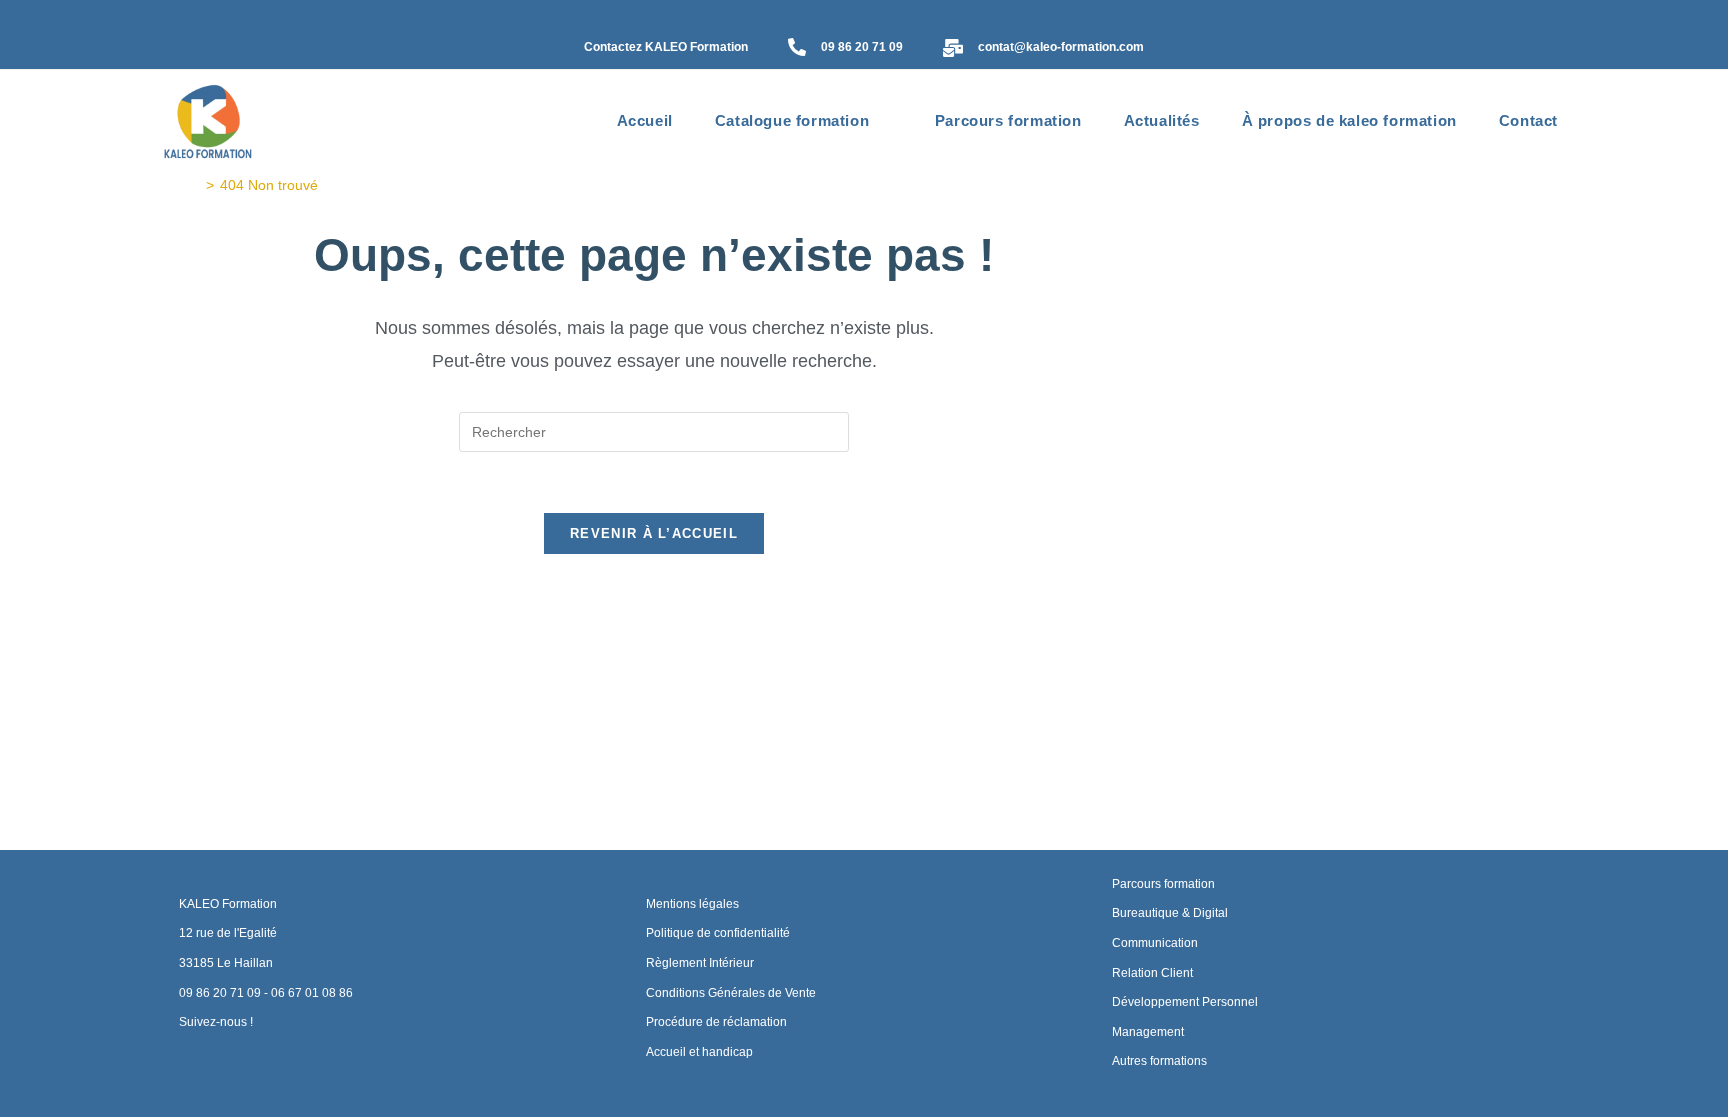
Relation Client (1152, 973)
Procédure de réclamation (716, 1022)
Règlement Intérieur (700, 963)
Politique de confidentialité (718, 933)
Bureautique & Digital (1170, 913)
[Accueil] (194, 185)
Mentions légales (692, 904)
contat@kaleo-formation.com (1061, 47)
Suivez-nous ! (216, 1022)
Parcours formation (1163, 884)
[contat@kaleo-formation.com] (953, 49)
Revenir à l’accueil (654, 533)
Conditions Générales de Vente (731, 993)
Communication (1155, 943)
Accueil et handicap (699, 1052)
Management (1148, 1032)
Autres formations (1159, 1061)
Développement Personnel (1185, 1002)
